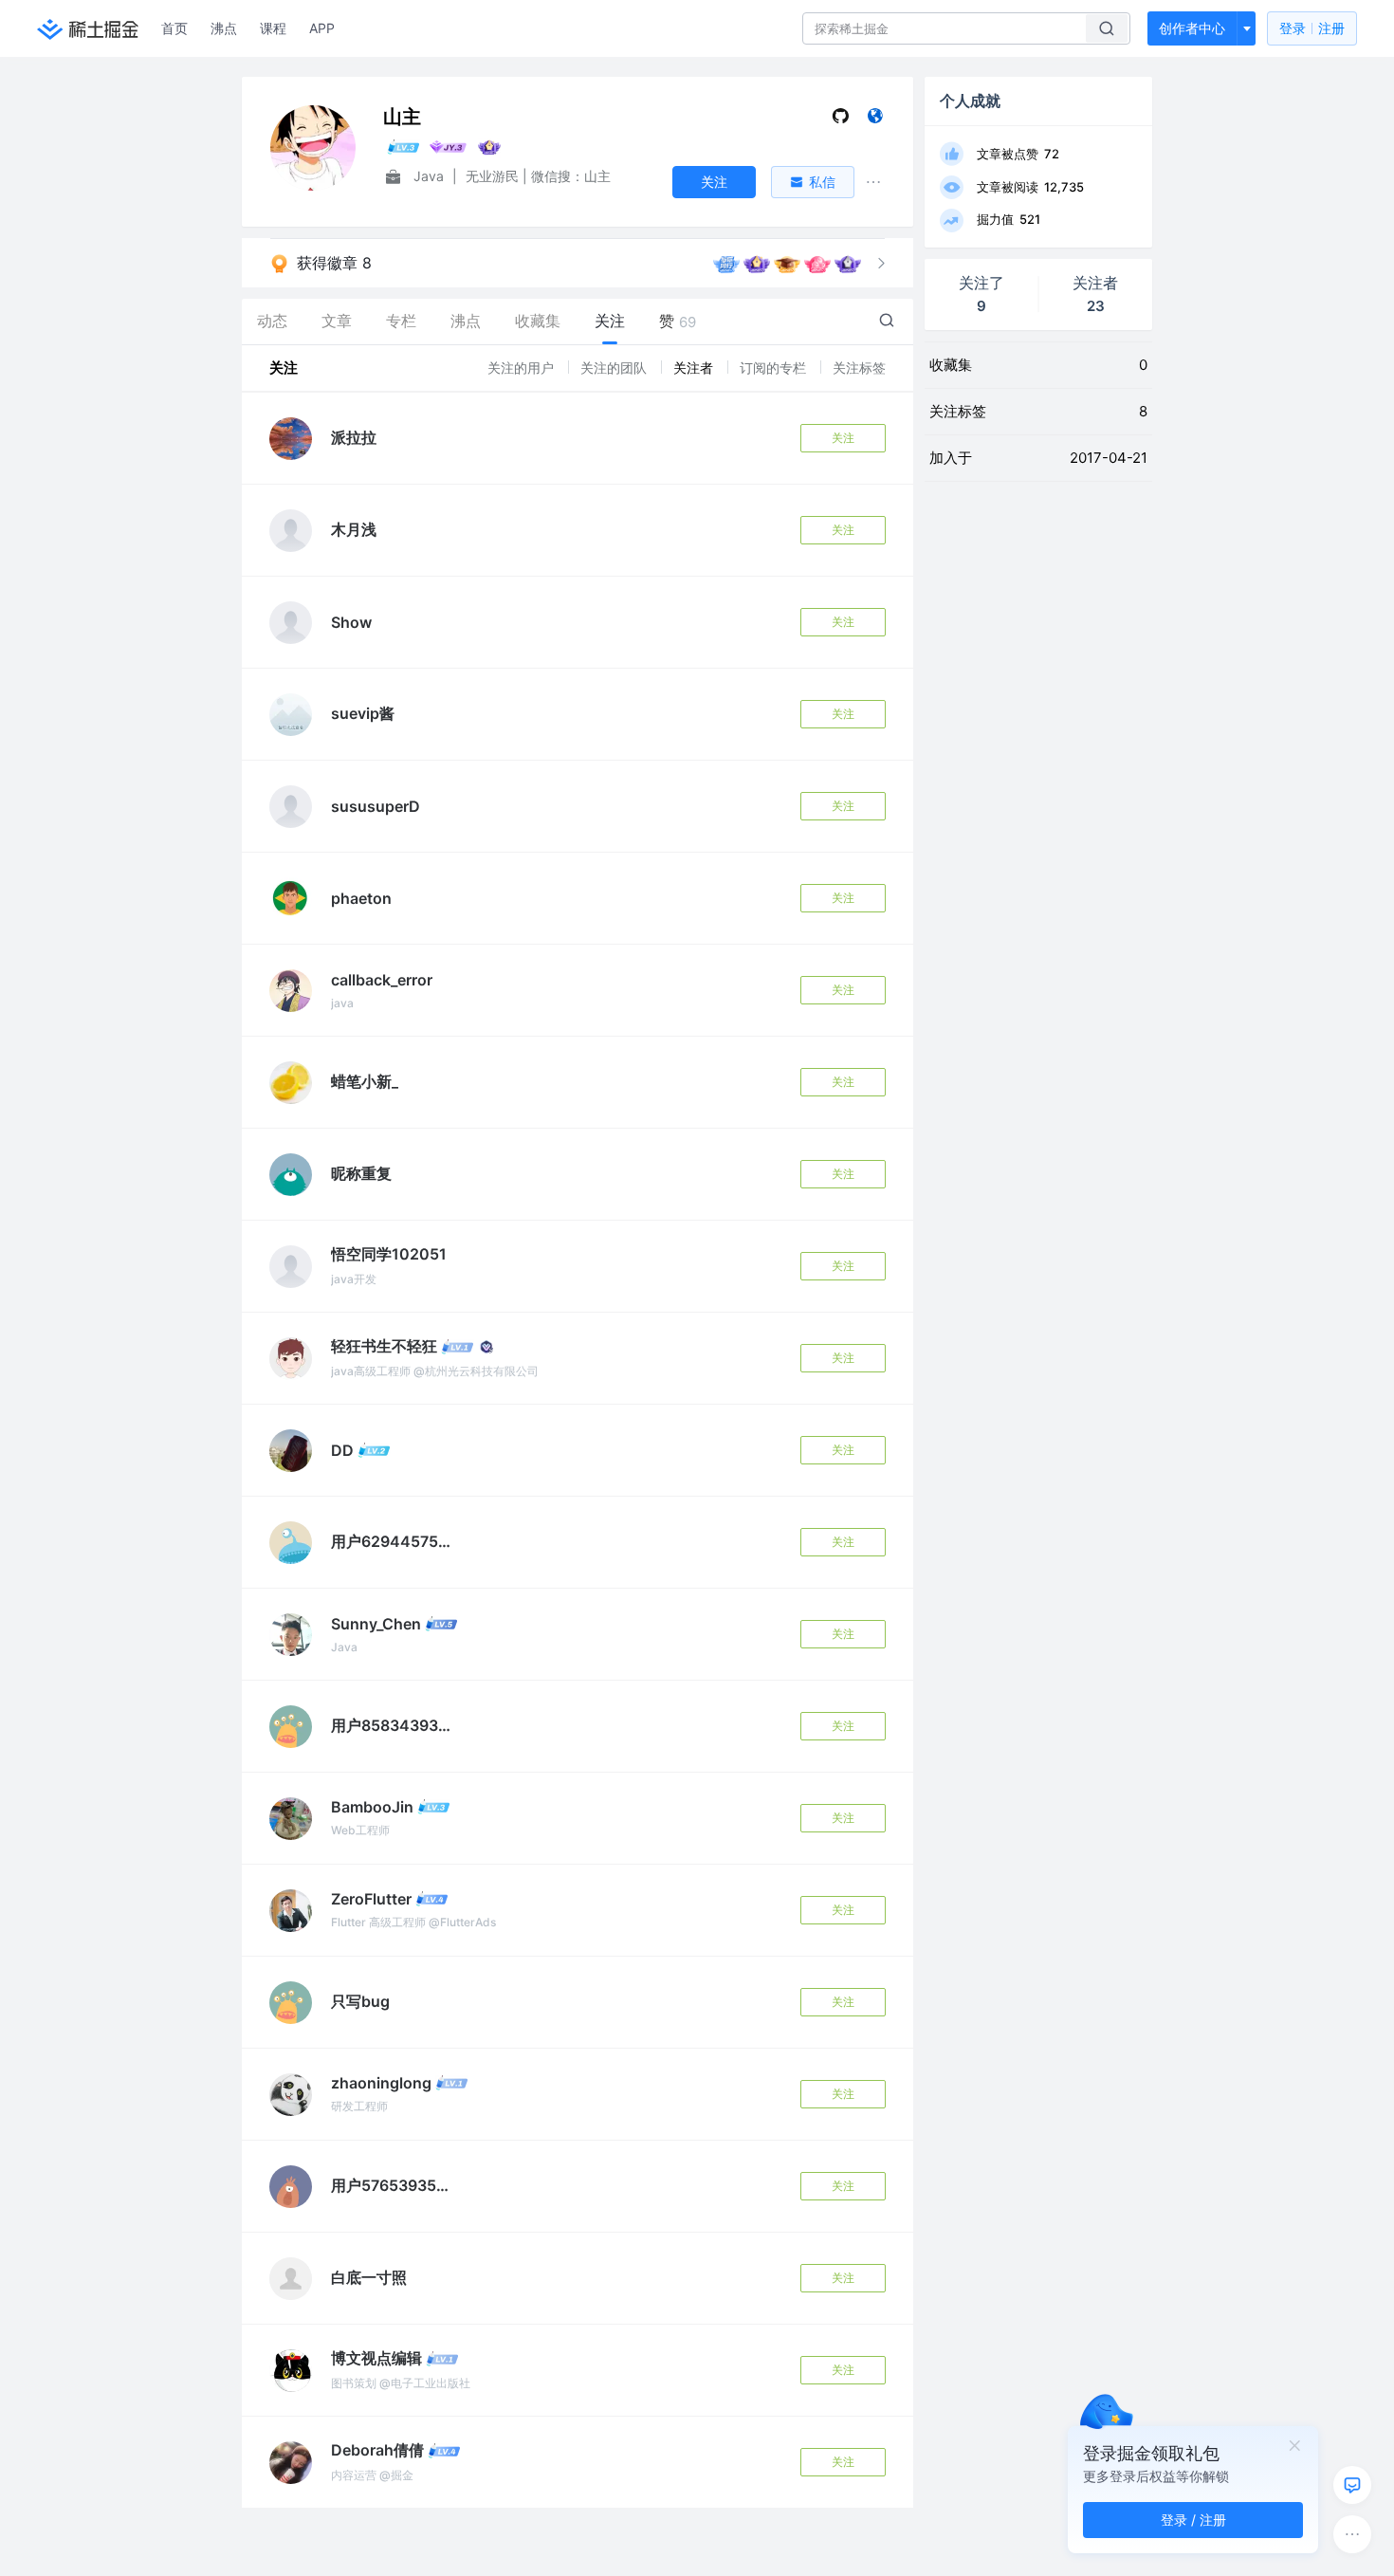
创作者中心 (1192, 28)
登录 (1312, 28)
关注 (843, 438)
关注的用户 (523, 368)
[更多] (1352, 2534)
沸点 (224, 28)
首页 (174, 28)
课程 (273, 28)
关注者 (695, 368)
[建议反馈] (1352, 2485)
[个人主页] (875, 120)
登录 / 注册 (1193, 2520)
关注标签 (859, 368)
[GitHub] (841, 120)
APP (322, 28)
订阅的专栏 (775, 368)
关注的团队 (615, 368)
